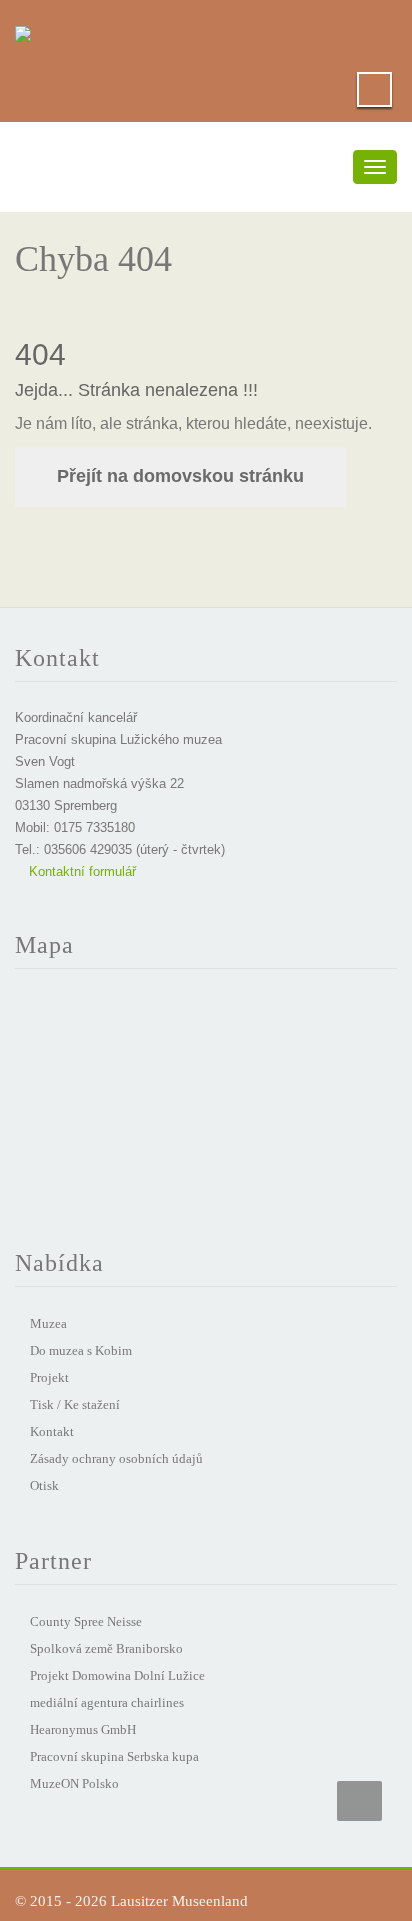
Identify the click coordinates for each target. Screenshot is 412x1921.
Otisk (44, 1485)
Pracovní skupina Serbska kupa (114, 1756)
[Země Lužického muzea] (23, 30)
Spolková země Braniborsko (106, 1648)
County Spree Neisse (86, 1621)
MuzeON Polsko (74, 1783)
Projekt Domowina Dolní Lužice (117, 1675)
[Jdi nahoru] (359, 1801)
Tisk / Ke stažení (75, 1404)
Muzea (48, 1323)
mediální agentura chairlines (107, 1702)
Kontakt (52, 1431)
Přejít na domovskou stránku (180, 476)
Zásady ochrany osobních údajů (116, 1458)
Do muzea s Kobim (81, 1350)
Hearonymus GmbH (83, 1729)
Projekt (49, 1377)
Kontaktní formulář (80, 871)
